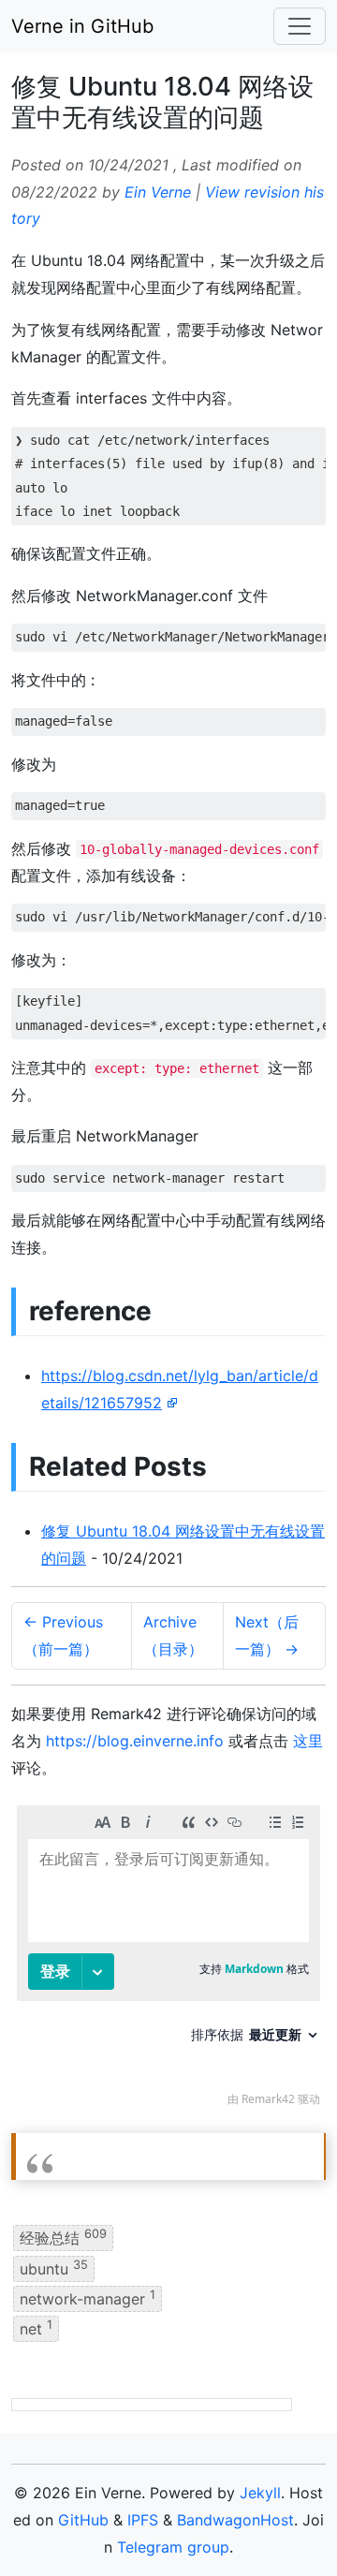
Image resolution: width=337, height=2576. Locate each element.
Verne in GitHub (82, 26)
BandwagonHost (235, 2520)
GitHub (83, 2520)
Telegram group (173, 2547)
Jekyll (260, 2493)
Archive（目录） (173, 1635)
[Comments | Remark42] (168, 1960)
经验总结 (63, 2237)
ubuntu (54, 2267)
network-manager (88, 2298)
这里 (308, 1741)
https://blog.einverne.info (135, 1741)
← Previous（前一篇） (63, 1635)
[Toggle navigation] (300, 26)
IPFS (143, 2520)
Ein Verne (158, 192)
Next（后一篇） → (267, 1635)
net (36, 2328)
